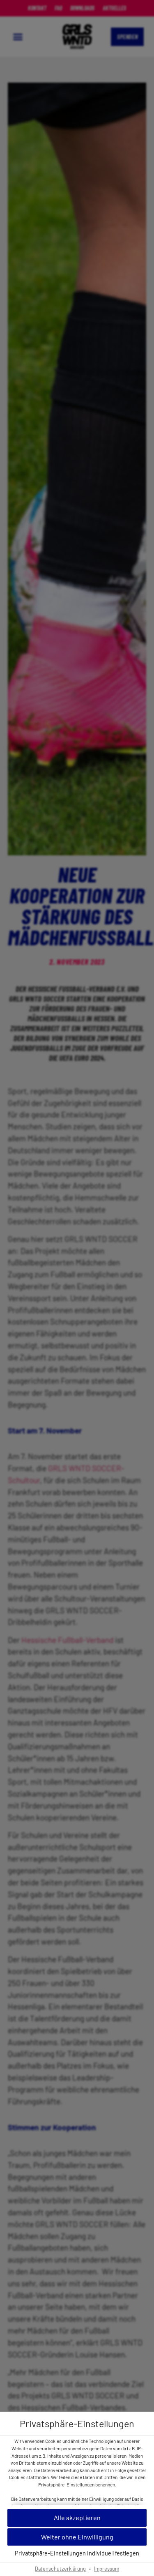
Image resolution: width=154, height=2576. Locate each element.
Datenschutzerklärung (60, 2569)
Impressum (107, 2569)
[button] (77, 2518)
